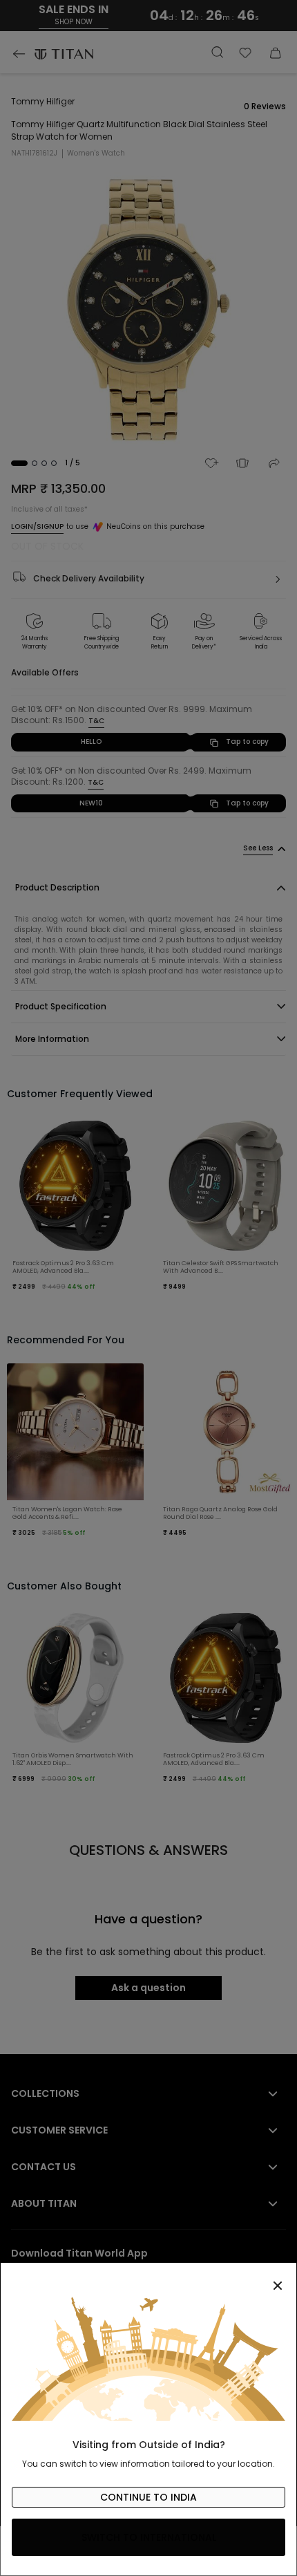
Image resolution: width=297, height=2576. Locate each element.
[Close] (148, 2278)
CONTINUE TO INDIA (148, 2497)
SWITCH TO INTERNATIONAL (149, 2537)
